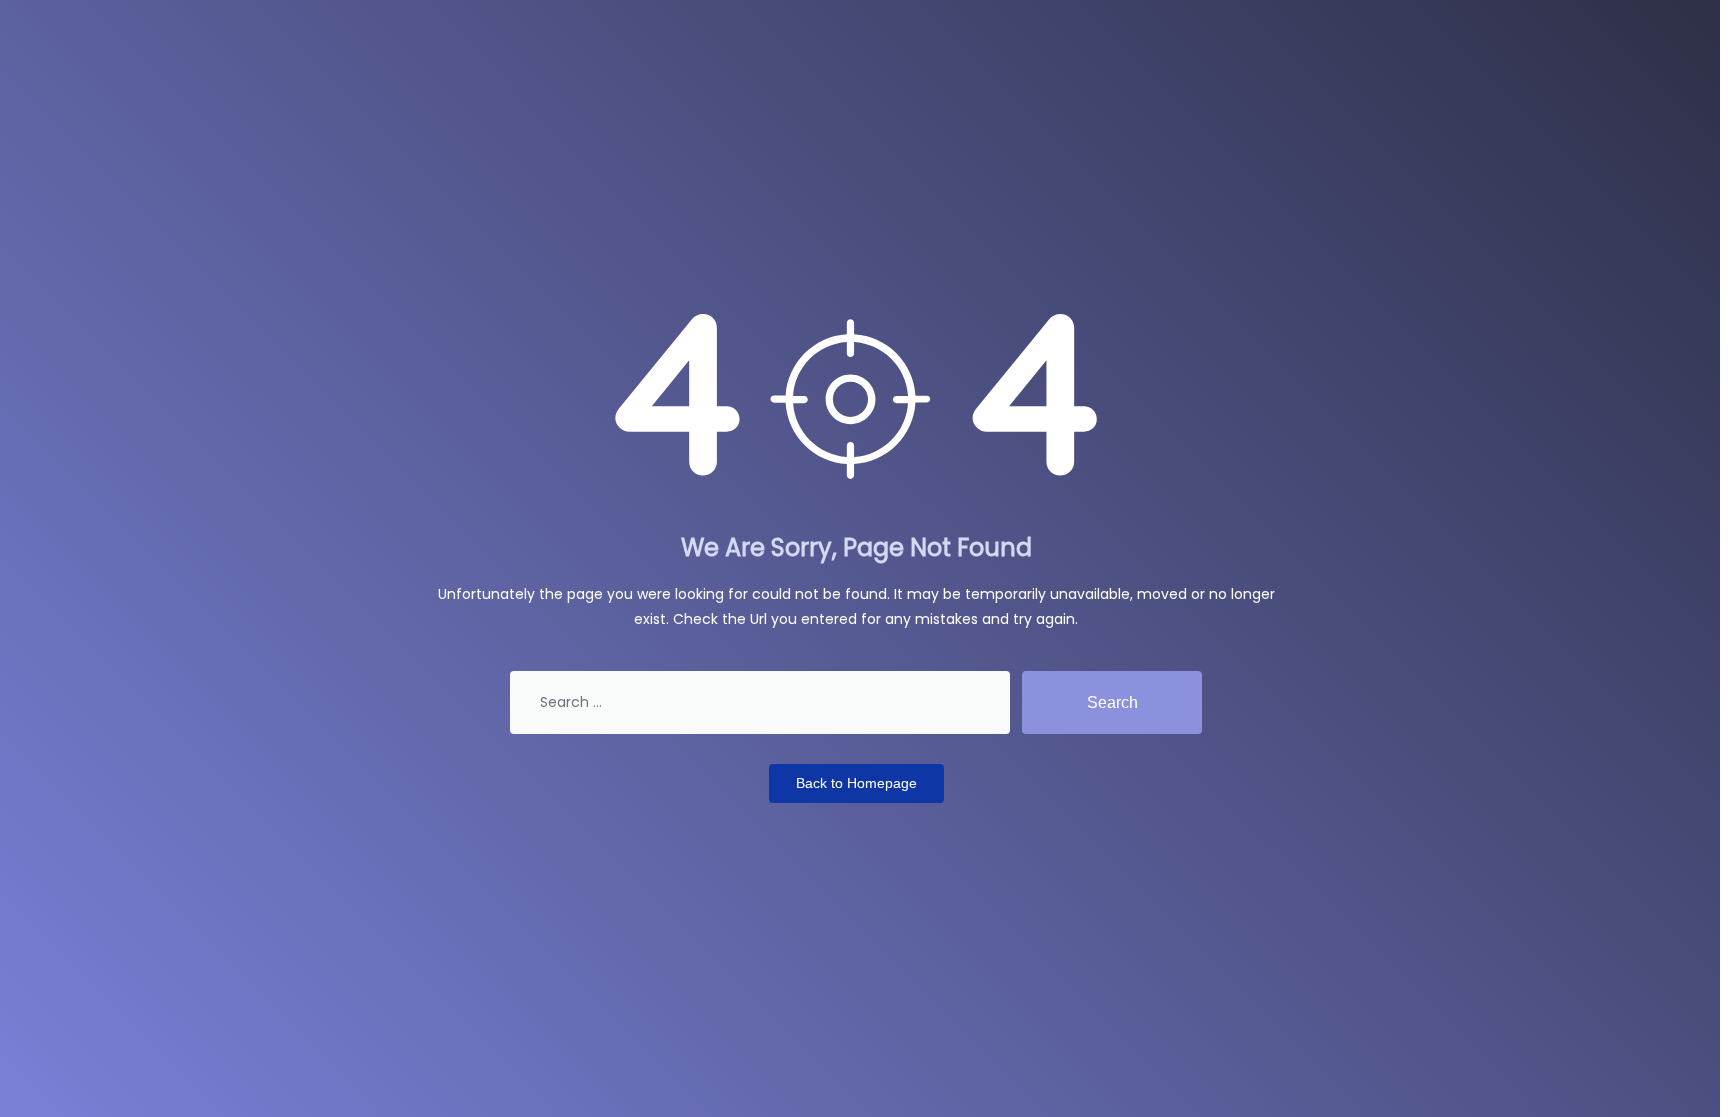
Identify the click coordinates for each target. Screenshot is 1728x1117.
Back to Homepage (856, 783)
